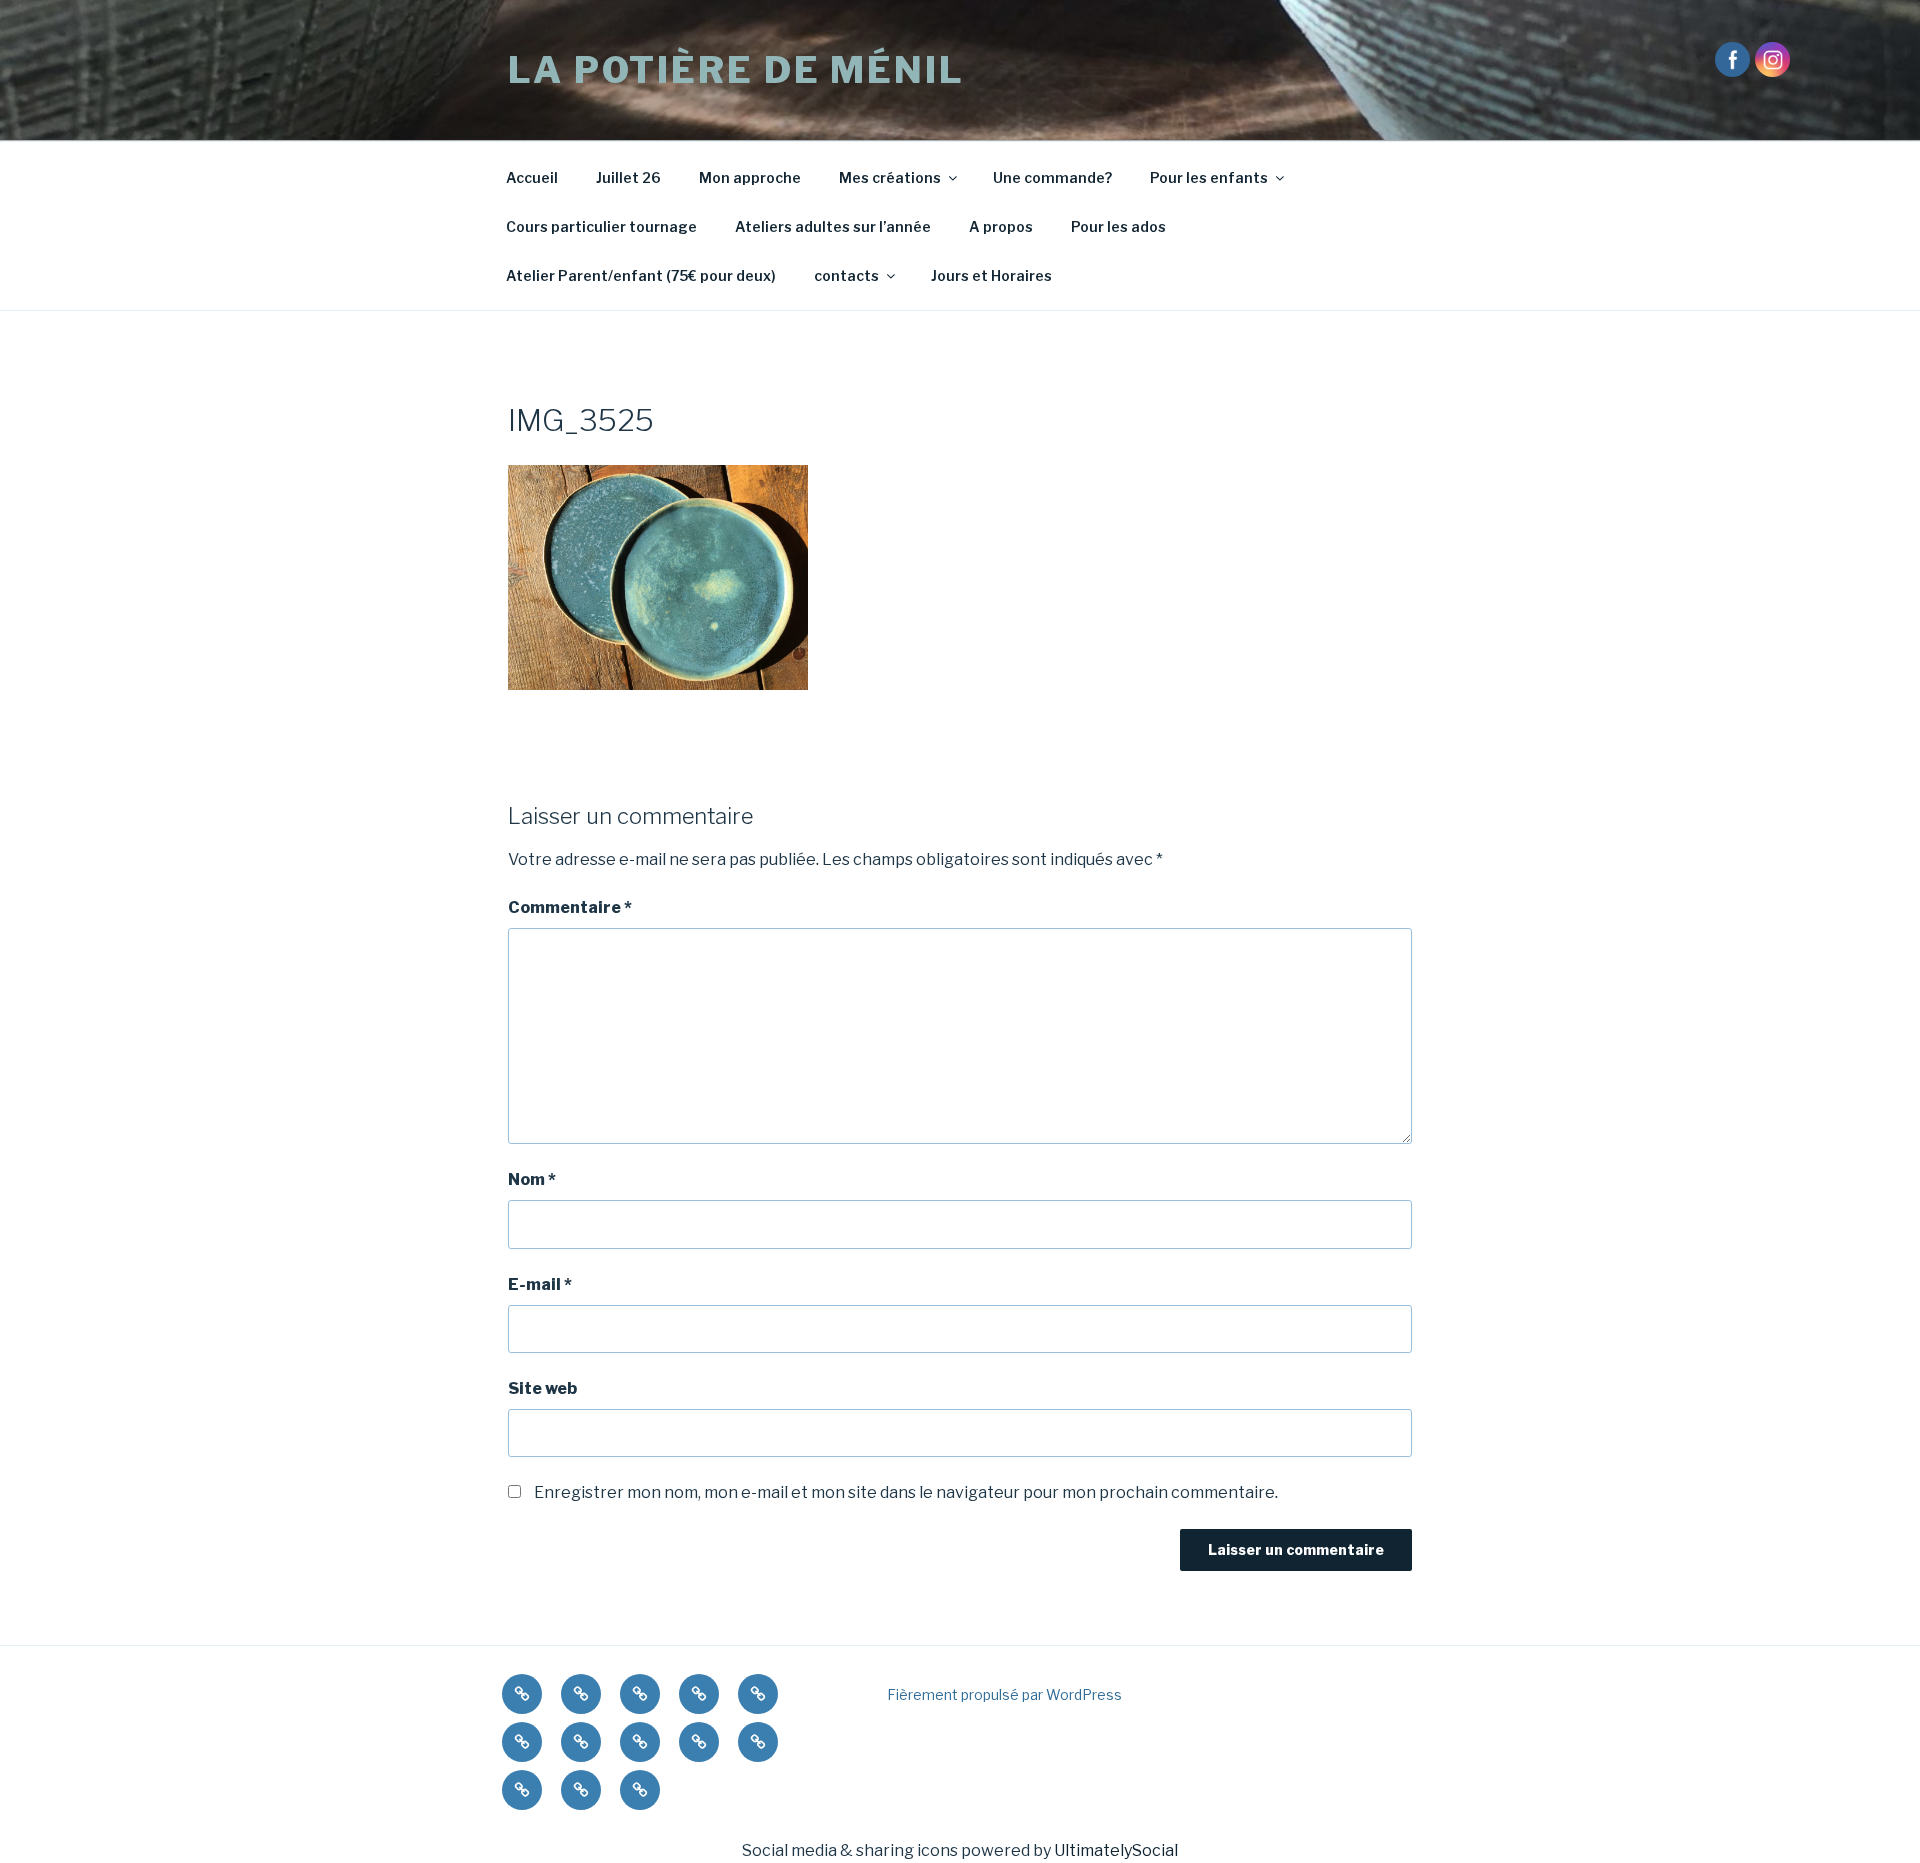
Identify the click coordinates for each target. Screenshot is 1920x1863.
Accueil (532, 177)
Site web (542, 1388)
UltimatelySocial (1116, 1850)
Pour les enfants (1209, 177)
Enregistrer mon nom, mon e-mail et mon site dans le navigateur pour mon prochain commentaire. (906, 1492)
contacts (846, 275)
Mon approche (750, 177)
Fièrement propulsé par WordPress (1004, 1694)
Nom (532, 1179)
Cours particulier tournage (601, 226)
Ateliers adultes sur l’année (833, 226)
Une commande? (1052, 177)
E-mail (540, 1284)
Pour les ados (1118, 226)
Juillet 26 (628, 177)
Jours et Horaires (991, 275)
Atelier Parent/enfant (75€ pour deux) (641, 275)
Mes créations (890, 177)
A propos (1001, 226)
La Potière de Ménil (736, 70)
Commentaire (570, 907)
